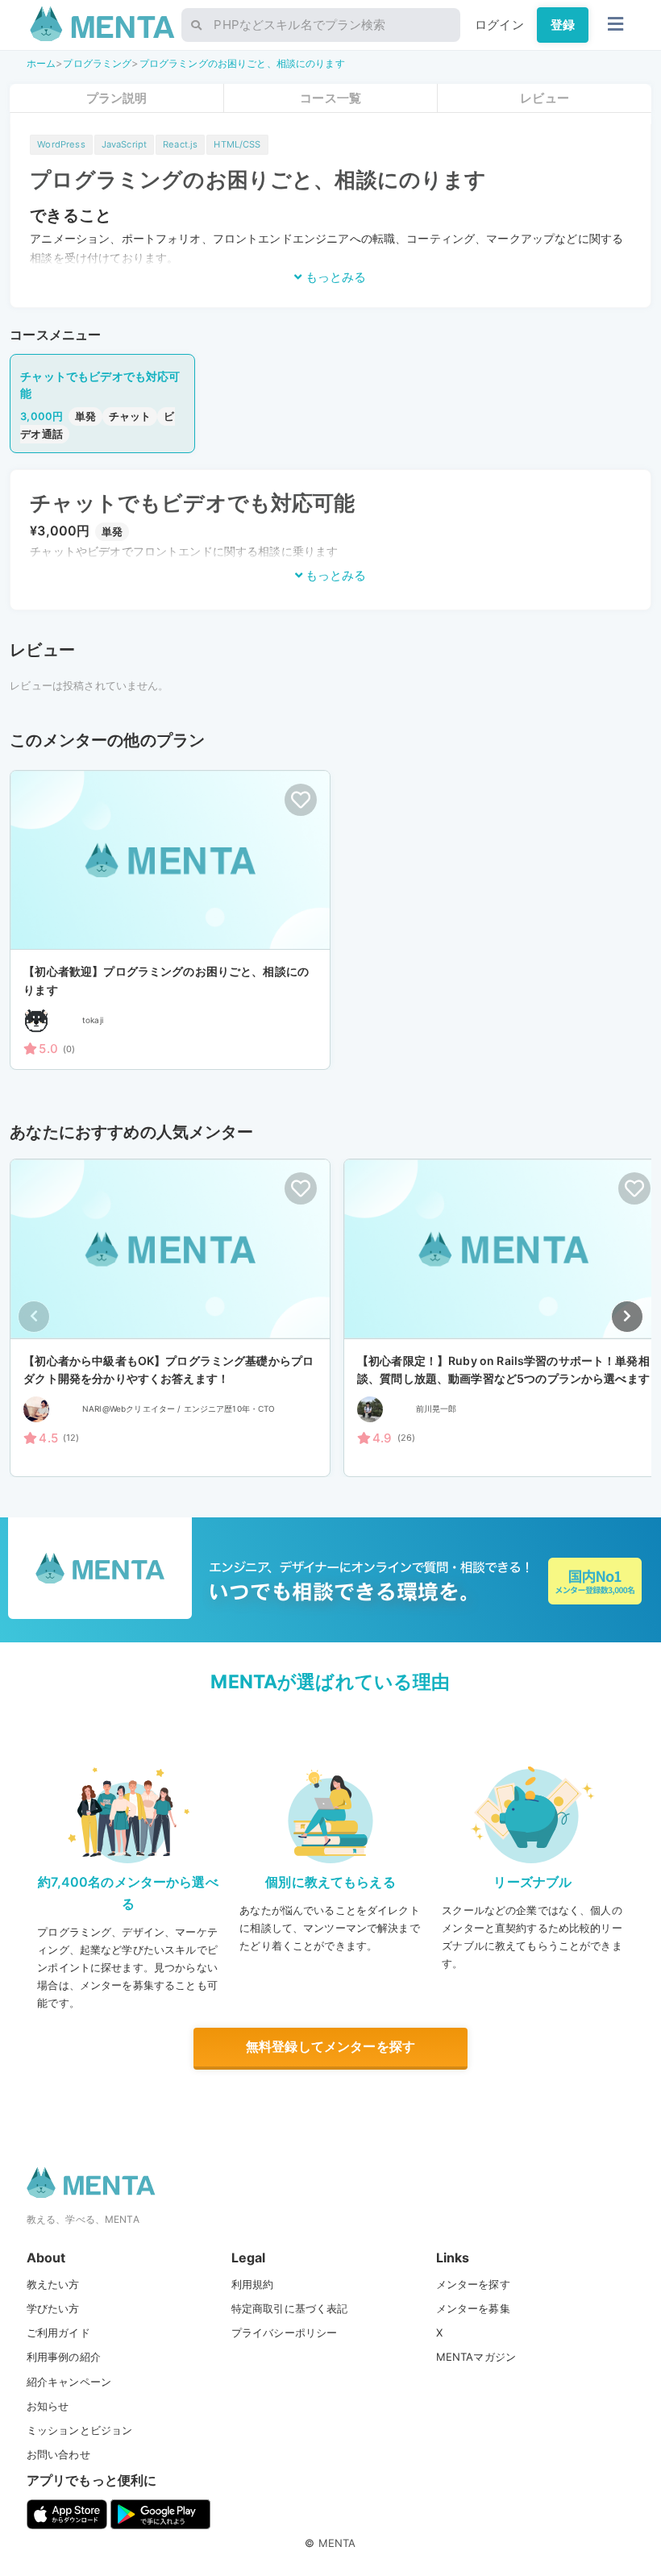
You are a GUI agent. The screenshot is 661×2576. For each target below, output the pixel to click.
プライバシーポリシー (285, 2333)
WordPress (61, 144)
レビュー (545, 98)
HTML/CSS (237, 144)
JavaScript (125, 144)
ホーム (41, 63)
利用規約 (253, 2284)
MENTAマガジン (476, 2357)
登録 (563, 25)
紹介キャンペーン (69, 2382)
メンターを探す (473, 2284)
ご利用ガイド (58, 2333)
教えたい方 (53, 2284)
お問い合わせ (58, 2454)
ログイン (499, 25)
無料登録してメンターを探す (330, 2046)
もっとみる (334, 277)
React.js (180, 144)
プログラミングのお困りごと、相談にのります (242, 63)
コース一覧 (330, 98)
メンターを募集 (473, 2308)
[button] (627, 1317)
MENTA (337, 2543)
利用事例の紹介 (64, 2357)
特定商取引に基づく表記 (290, 2308)
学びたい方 (53, 2308)
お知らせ (48, 2406)
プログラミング (97, 63)
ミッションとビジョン (80, 2430)
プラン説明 (117, 98)
